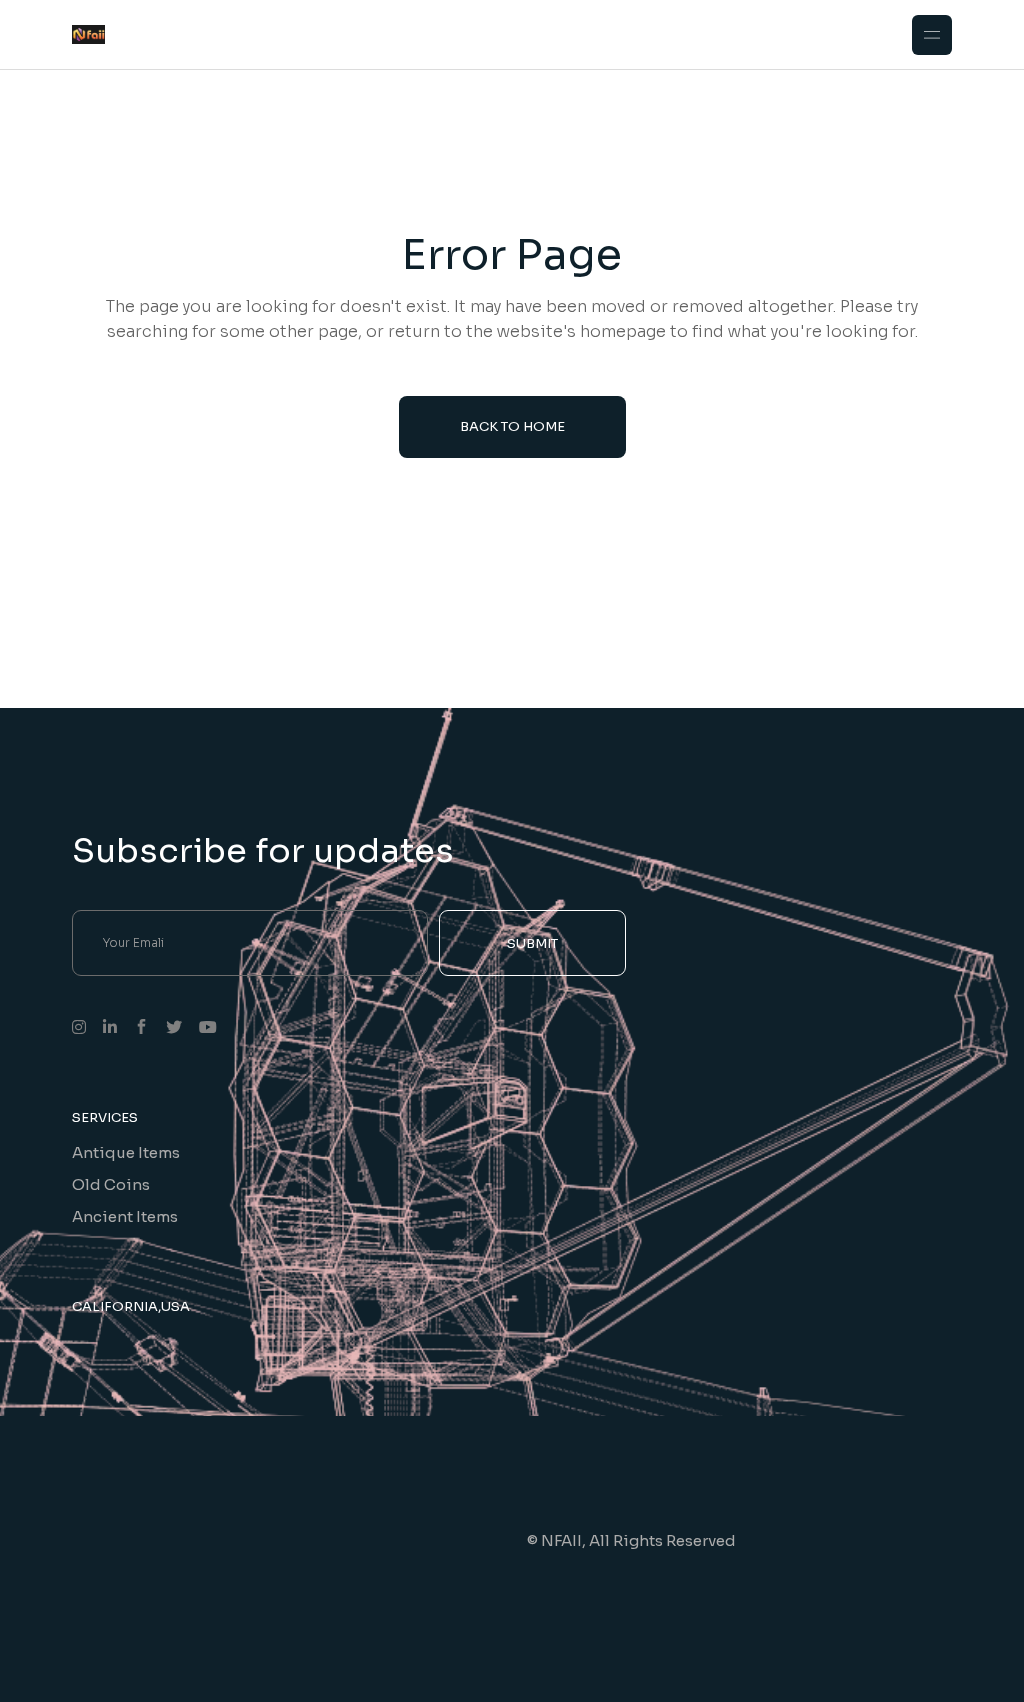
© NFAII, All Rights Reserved (631, 1540)
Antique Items (126, 1152)
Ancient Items (125, 1216)
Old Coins (111, 1184)
